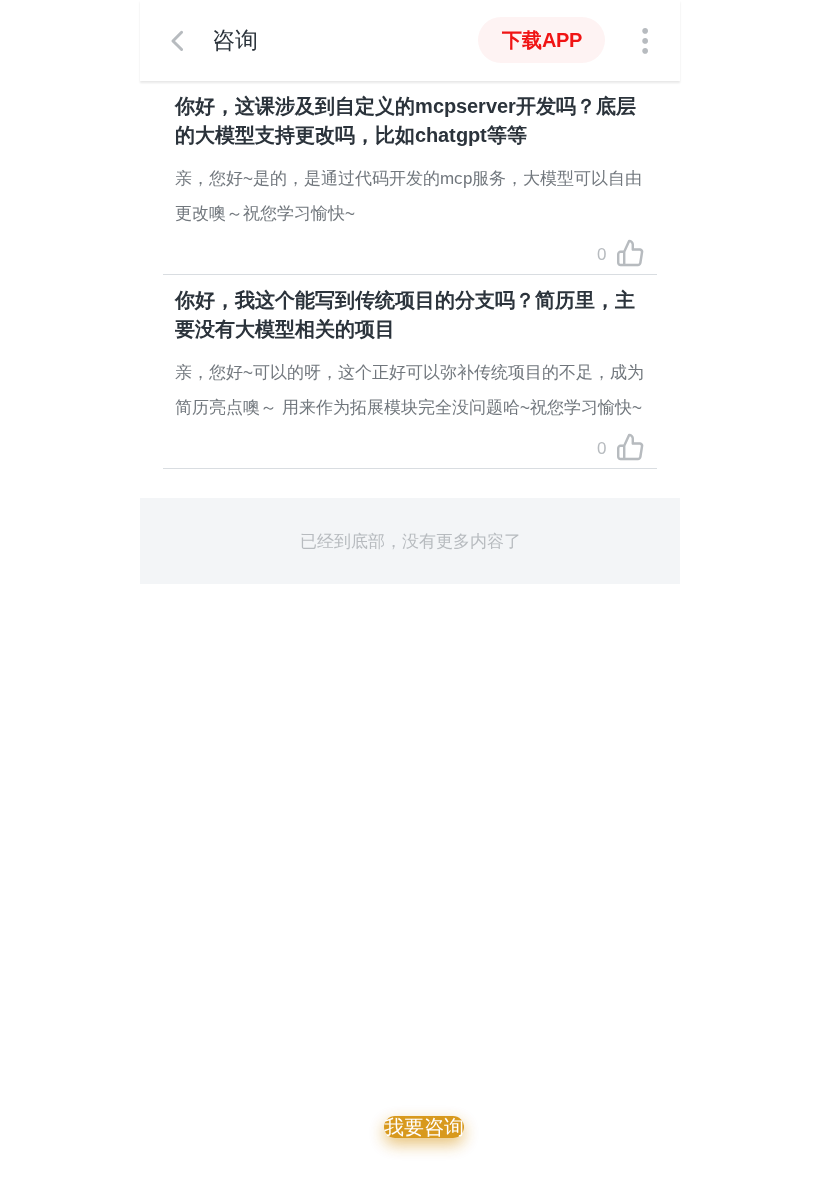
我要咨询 (424, 1127)
